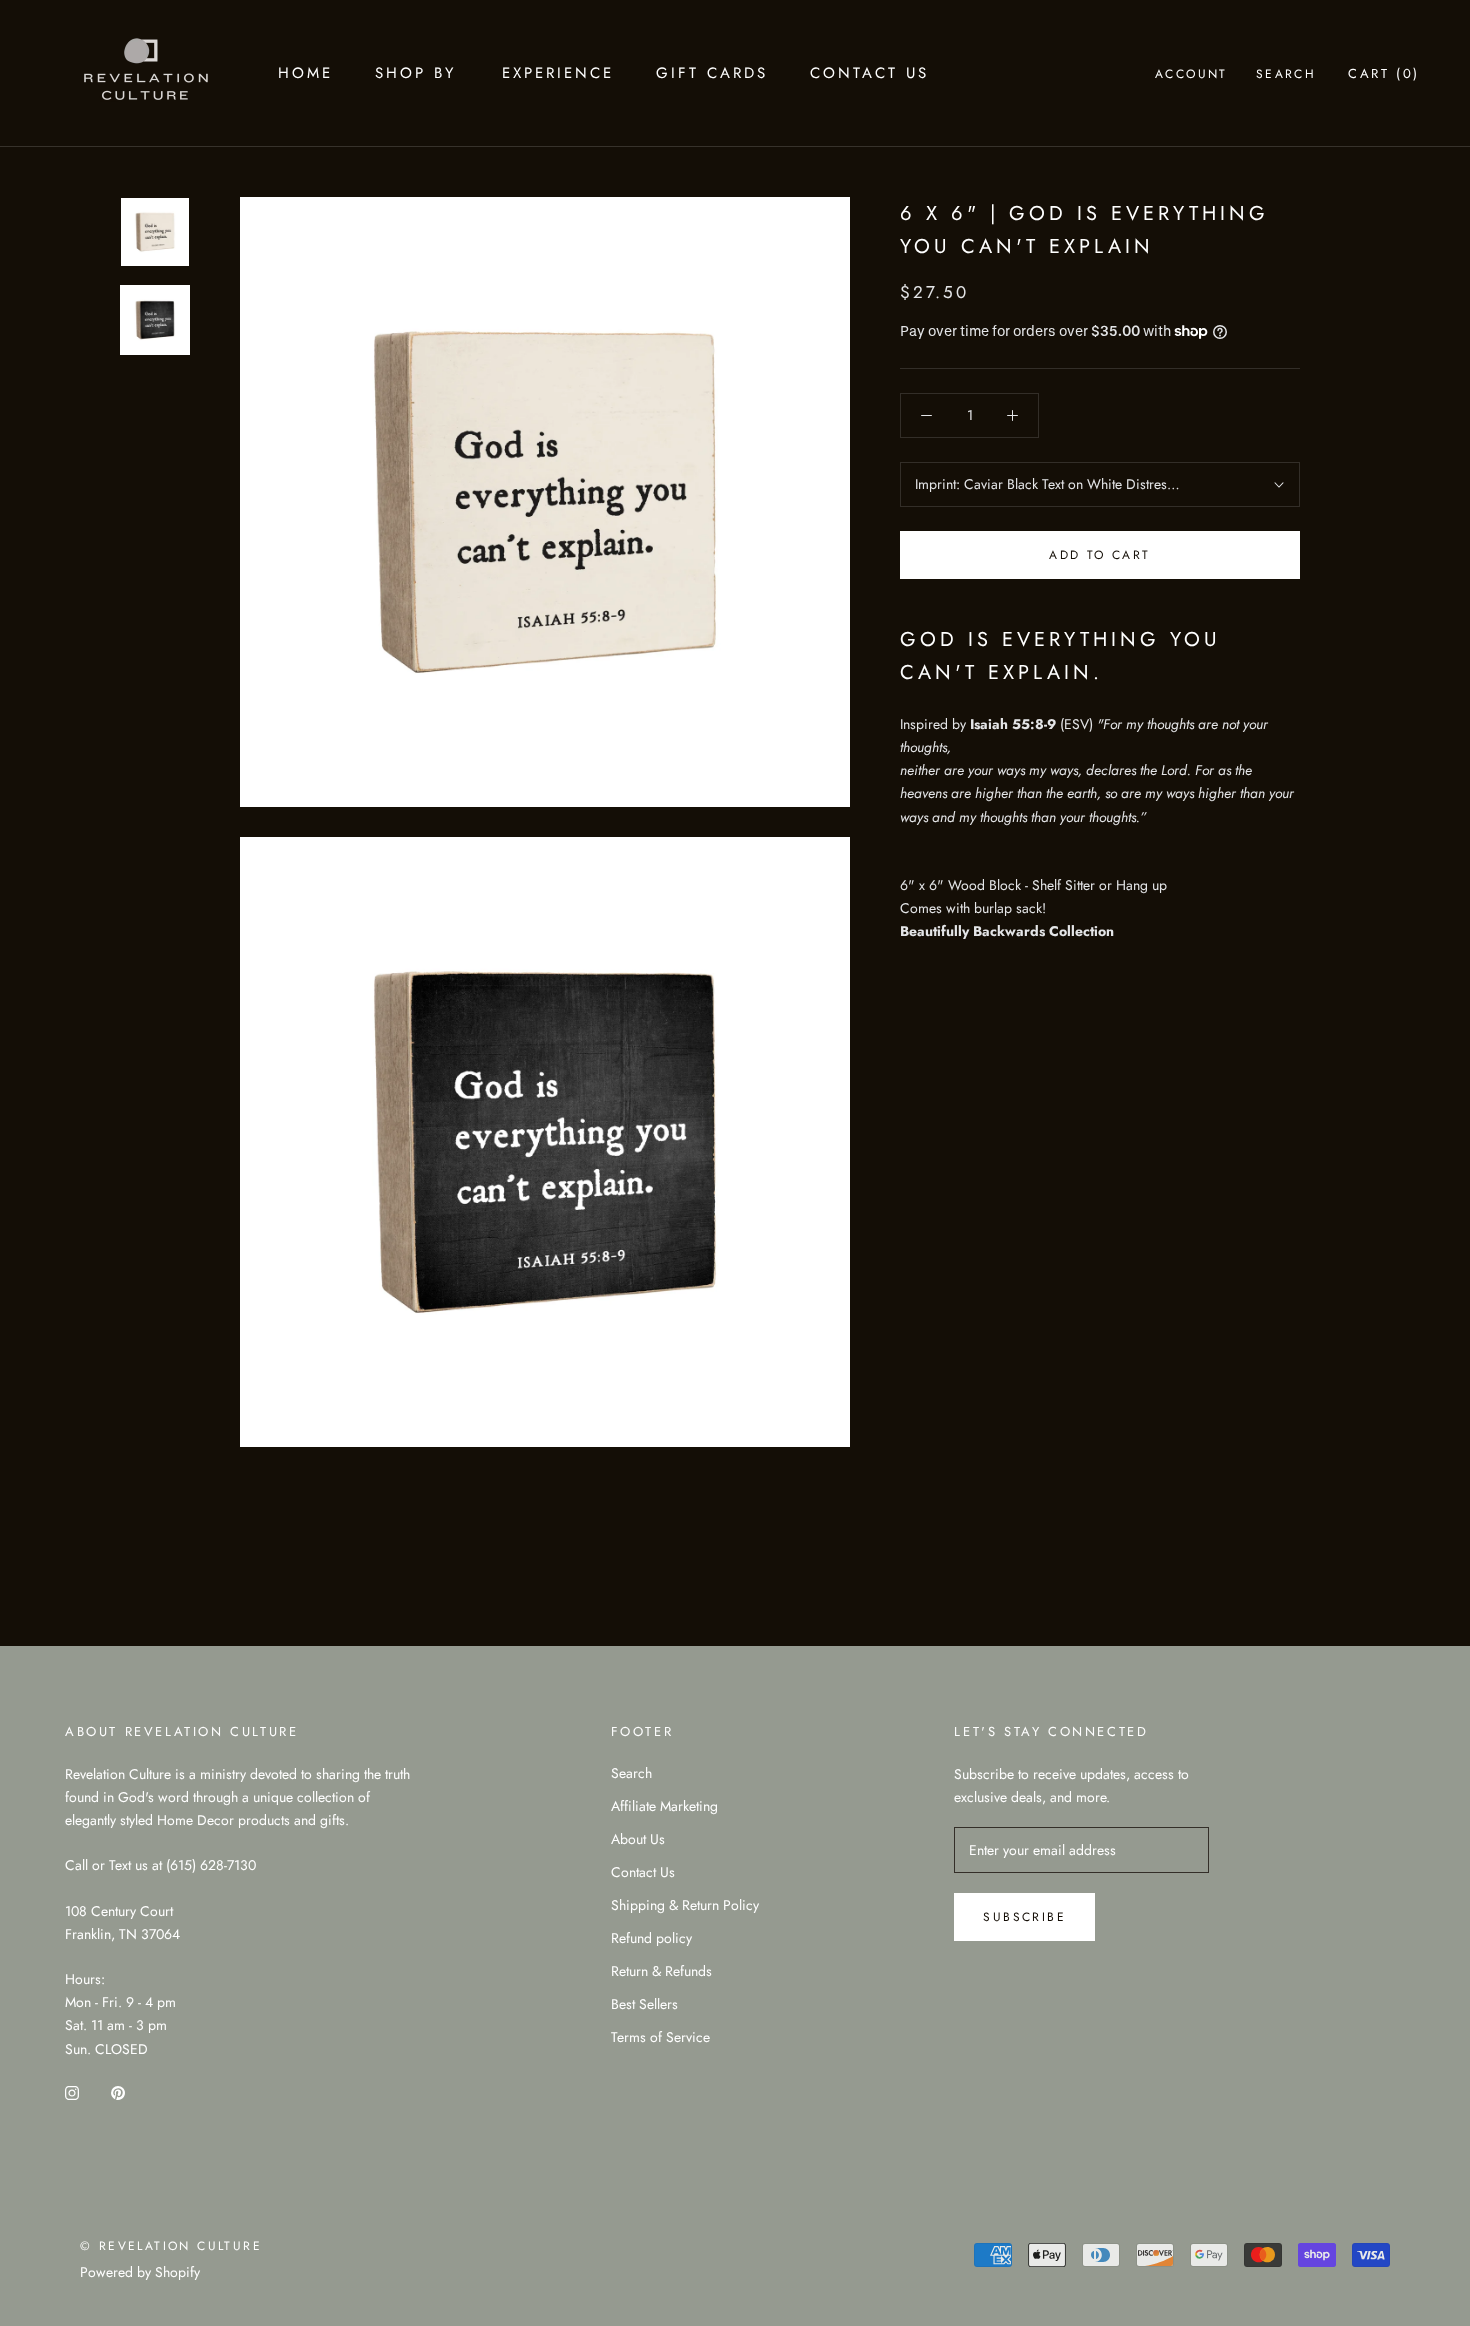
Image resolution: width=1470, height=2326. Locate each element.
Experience (558, 73)
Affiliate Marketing (664, 1806)
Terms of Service (660, 2037)
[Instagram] (72, 2092)
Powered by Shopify (140, 2272)
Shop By (415, 73)
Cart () (1384, 73)
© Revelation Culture (171, 2246)
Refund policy (651, 1938)
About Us (638, 1839)
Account (1191, 74)
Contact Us (869, 73)
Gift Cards (712, 73)
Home (305, 73)
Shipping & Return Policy (685, 1905)
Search (1286, 74)
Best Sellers (644, 2004)
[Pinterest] (118, 2092)
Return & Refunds (661, 1971)
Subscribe (1024, 1917)
